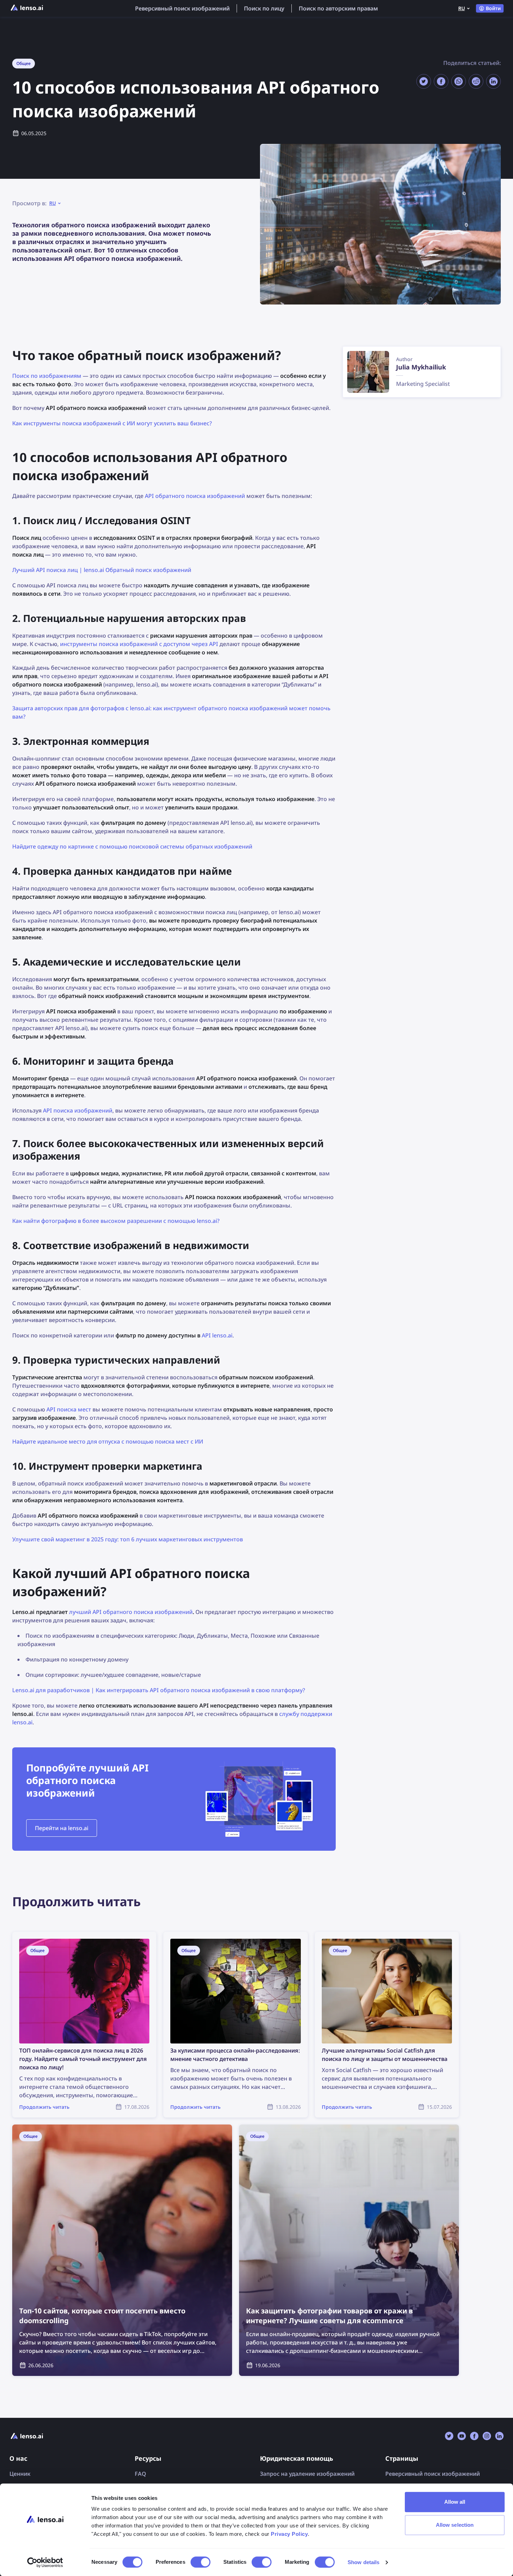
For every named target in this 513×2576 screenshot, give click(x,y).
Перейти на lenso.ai (62, 1828)
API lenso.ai (217, 1335)
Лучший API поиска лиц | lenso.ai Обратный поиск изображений (102, 570)
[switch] (200, 2562)
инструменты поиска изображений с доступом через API (139, 644)
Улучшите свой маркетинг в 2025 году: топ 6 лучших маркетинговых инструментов (128, 1539)
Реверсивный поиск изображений (182, 8)
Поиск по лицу (264, 8)
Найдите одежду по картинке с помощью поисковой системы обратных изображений (132, 846)
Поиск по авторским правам (338, 8)
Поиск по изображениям (47, 376)
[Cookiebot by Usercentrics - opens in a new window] (45, 2562)
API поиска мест (69, 1409)
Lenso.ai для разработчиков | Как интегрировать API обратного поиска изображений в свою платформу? (159, 1690)
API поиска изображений (78, 1110)
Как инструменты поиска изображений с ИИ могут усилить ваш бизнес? (112, 423)
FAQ (140, 2474)
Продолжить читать (40, 1936)
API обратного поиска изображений (195, 496)
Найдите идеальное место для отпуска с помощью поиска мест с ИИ (108, 1441)
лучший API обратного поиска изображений (131, 1612)
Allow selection (455, 2525)
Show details (363, 2562)
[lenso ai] (27, 8)
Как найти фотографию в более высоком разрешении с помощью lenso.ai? (116, 1221)
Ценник (20, 2474)
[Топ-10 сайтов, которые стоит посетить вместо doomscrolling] (122, 2250)
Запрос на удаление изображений (307, 2474)
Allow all (455, 2502)
